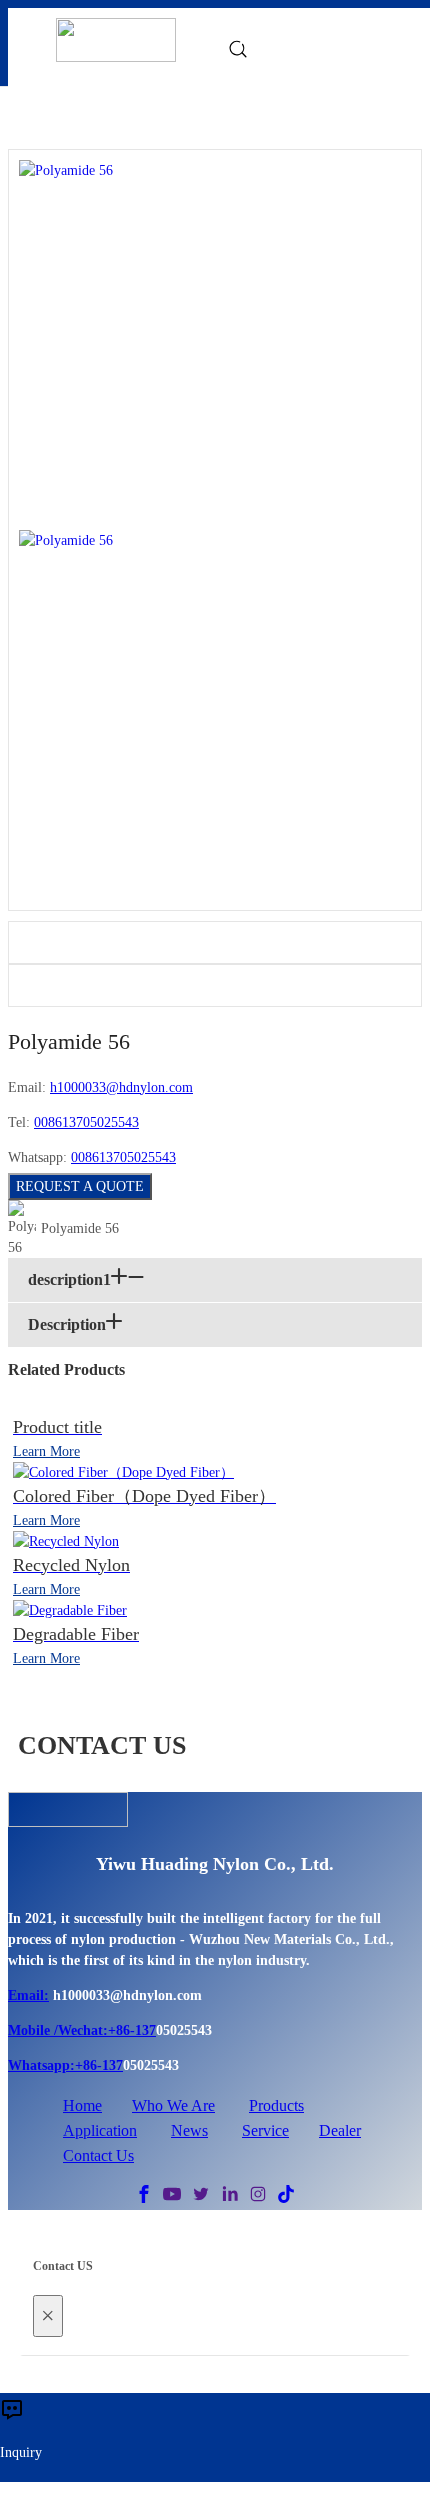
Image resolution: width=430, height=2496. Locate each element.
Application (100, 2130)
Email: (28, 1995)
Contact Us (98, 2155)
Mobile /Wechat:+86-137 (82, 2030)
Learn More (46, 1451)
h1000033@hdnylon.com (121, 1087)
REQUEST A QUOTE (80, 1186)
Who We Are (173, 2105)
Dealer (340, 2130)
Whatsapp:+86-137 (65, 2065)
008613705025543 (86, 1122)
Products (276, 2105)
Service (265, 2130)
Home (82, 2105)
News (189, 2130)
